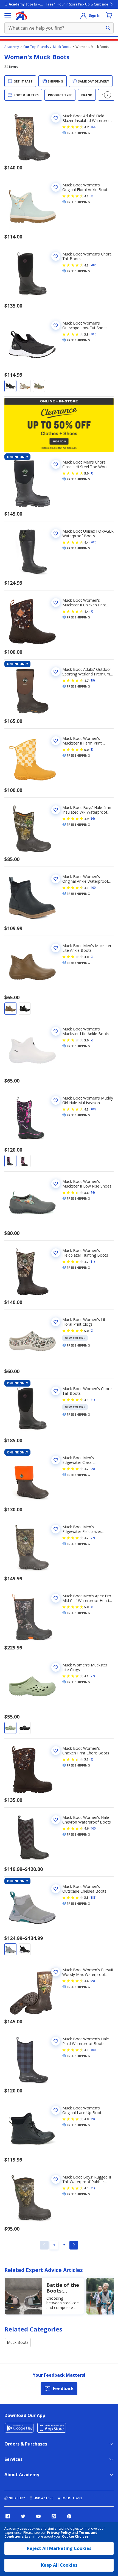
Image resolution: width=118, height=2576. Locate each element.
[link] (44, 2245)
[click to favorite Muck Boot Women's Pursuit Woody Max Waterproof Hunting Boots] (56, 1972)
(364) (93, 127)
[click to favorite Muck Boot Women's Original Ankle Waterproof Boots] (56, 879)
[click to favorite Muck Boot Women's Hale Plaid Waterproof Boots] (56, 2041)
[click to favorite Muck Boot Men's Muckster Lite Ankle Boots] (56, 948)
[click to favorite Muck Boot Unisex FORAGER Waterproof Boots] (56, 533)
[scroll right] (108, 95)
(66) (92, 819)
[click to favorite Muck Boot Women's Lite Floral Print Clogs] (56, 1322)
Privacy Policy (59, 2533)
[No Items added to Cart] (109, 15)
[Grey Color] (10, 1949)
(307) (93, 334)
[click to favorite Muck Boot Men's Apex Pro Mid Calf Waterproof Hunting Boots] (56, 1598)
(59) (92, 1981)
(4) (91, 1607)
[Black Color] (10, 386)
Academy (12, 47)
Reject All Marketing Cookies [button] (59, 2548)
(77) (92, 1538)
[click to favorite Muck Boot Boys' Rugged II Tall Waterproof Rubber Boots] (56, 2179)
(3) (91, 196)
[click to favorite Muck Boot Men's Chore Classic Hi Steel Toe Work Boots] (56, 464)
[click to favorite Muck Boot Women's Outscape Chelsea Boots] (56, 1889)
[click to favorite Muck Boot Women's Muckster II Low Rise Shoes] (56, 1184)
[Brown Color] (10, 1009)
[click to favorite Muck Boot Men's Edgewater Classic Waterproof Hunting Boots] (56, 1460)
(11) (92, 1262)
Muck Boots (62, 47)
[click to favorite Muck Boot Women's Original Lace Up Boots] (56, 2110)
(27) (92, 1676)
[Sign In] (83, 16)
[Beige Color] (25, 386)
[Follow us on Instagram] (54, 2516)
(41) (92, 1400)
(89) (92, 2119)
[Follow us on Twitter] (23, 2516)
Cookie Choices (75, 2537)
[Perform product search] (108, 28)
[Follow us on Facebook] (8, 2516)
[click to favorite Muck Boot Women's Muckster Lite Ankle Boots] (56, 1031)
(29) (92, 1469)
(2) (91, 957)
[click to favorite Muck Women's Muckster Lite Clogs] (56, 1667)
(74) (92, 1192)
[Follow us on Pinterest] (69, 2516)
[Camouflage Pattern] (10, 1161)
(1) (91, 473)
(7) (91, 611)
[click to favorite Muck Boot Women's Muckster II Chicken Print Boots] (56, 603)
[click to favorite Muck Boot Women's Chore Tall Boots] (56, 256)
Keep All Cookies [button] (59, 2565)
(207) (93, 542)
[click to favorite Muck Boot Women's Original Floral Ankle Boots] (56, 187)
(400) (93, 888)
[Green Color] (39, 386)
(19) (92, 680)
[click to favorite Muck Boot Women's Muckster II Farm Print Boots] (56, 741)
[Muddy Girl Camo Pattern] (25, 1161)
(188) (93, 1898)
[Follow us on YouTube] (38, 2516)
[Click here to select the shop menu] (8, 16)
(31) (92, 2188)
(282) (93, 265)
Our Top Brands (36, 47)
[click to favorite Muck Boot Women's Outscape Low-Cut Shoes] (56, 325)
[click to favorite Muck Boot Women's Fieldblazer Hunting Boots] (56, 1253)
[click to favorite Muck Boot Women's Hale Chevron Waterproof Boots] (56, 1820)
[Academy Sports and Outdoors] (21, 16)
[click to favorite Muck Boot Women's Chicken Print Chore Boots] (56, 1751)
